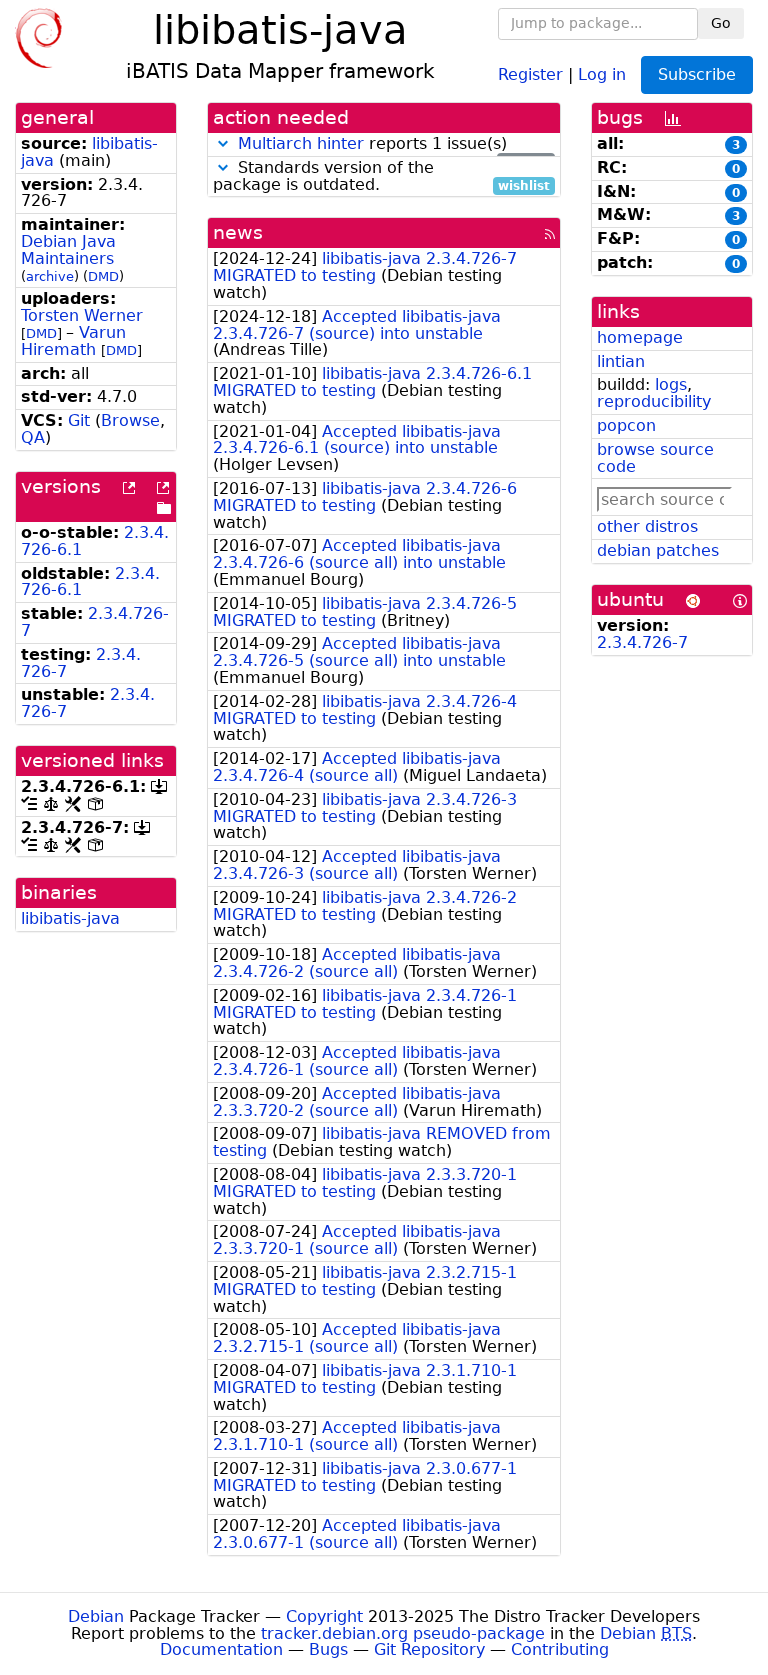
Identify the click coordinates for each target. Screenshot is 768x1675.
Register (530, 73)
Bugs (328, 1649)
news (238, 232)
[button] (223, 143)
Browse (130, 420)
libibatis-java (70, 918)
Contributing (560, 1649)
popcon (626, 425)
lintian (621, 361)
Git (79, 420)
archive (50, 276)
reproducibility (654, 401)
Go (721, 23)
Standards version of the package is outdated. (381, 177)
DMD (103, 276)
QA (33, 437)
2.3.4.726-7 (95, 622)
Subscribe (697, 74)
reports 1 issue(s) (394, 144)
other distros (647, 526)
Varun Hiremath (73, 341)
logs (671, 384)
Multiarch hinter (301, 143)
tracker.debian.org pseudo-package (403, 1633)
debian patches (658, 550)
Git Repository (429, 1649)
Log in (602, 73)
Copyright (324, 1616)
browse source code (655, 458)
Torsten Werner (82, 315)
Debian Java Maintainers (68, 250)
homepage (640, 337)
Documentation (221, 1649)
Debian (96, 1616)
